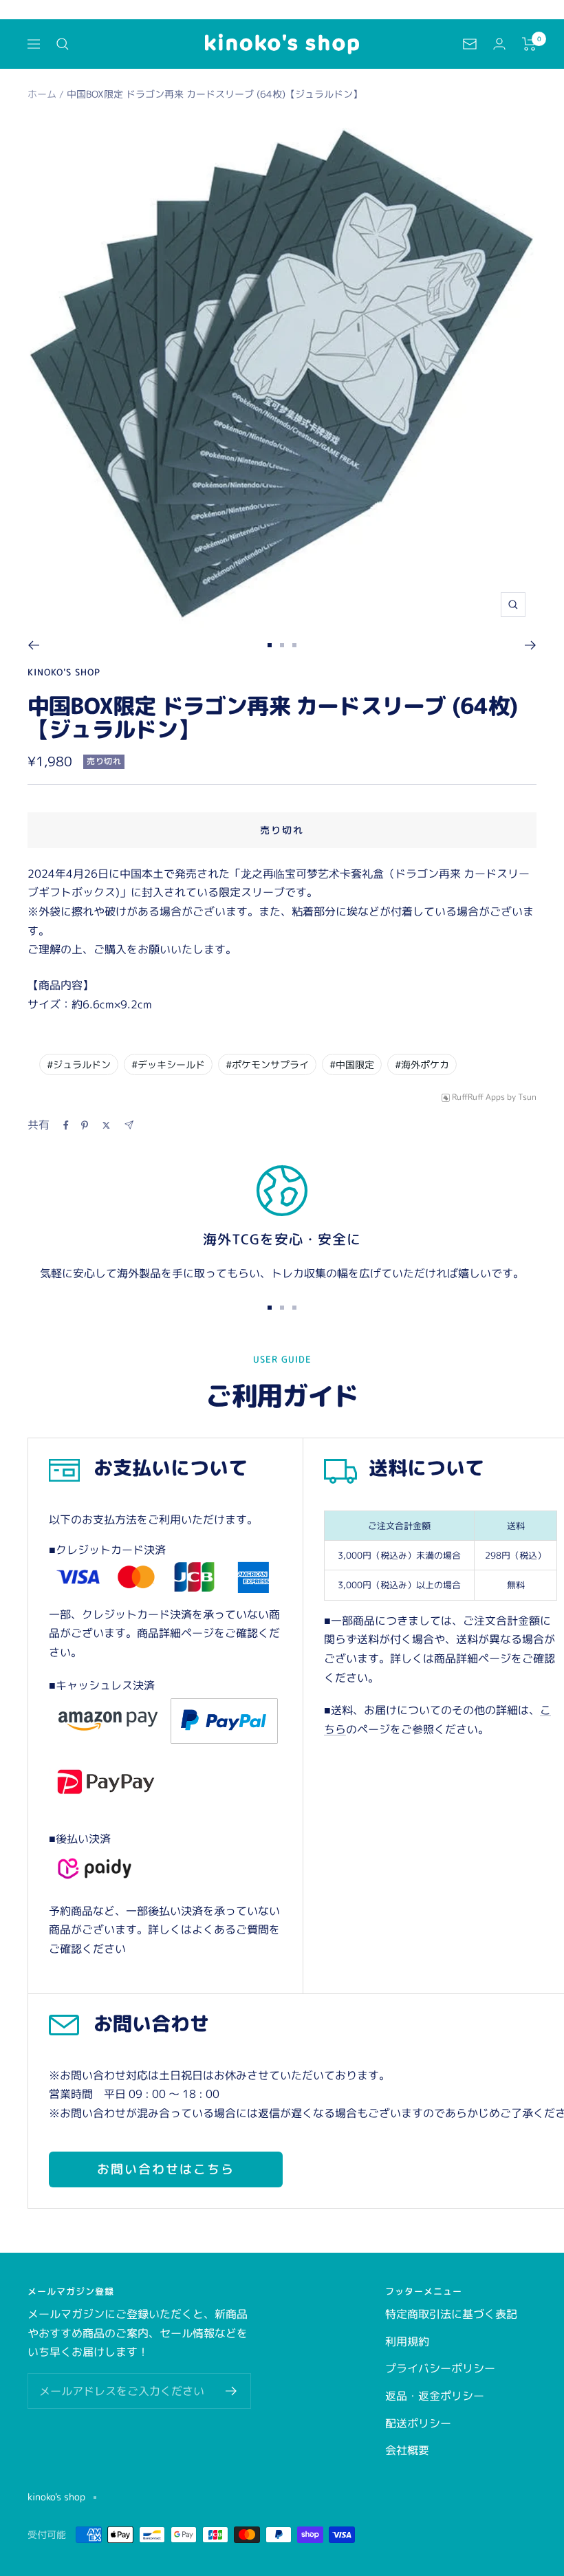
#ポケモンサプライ (267, 1064)
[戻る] (33, 645)
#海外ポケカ (422, 1064)
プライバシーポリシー (440, 2368)
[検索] (63, 44)
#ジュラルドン (79, 1064)
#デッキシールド (168, 1064)
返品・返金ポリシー (435, 2396)
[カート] (529, 44)
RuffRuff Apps (478, 1097)
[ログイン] (499, 44)
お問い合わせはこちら (166, 2169)
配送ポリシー (418, 2423)
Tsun (527, 1097)
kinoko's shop (64, 672)
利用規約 (407, 2341)
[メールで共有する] (129, 1125)
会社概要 (407, 2450)
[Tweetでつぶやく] (106, 1125)
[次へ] (531, 645)
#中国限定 (352, 1064)
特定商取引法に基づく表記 (451, 2314)
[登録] (231, 2391)
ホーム (42, 94)
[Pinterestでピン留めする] (85, 1125)
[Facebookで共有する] (66, 1125)
